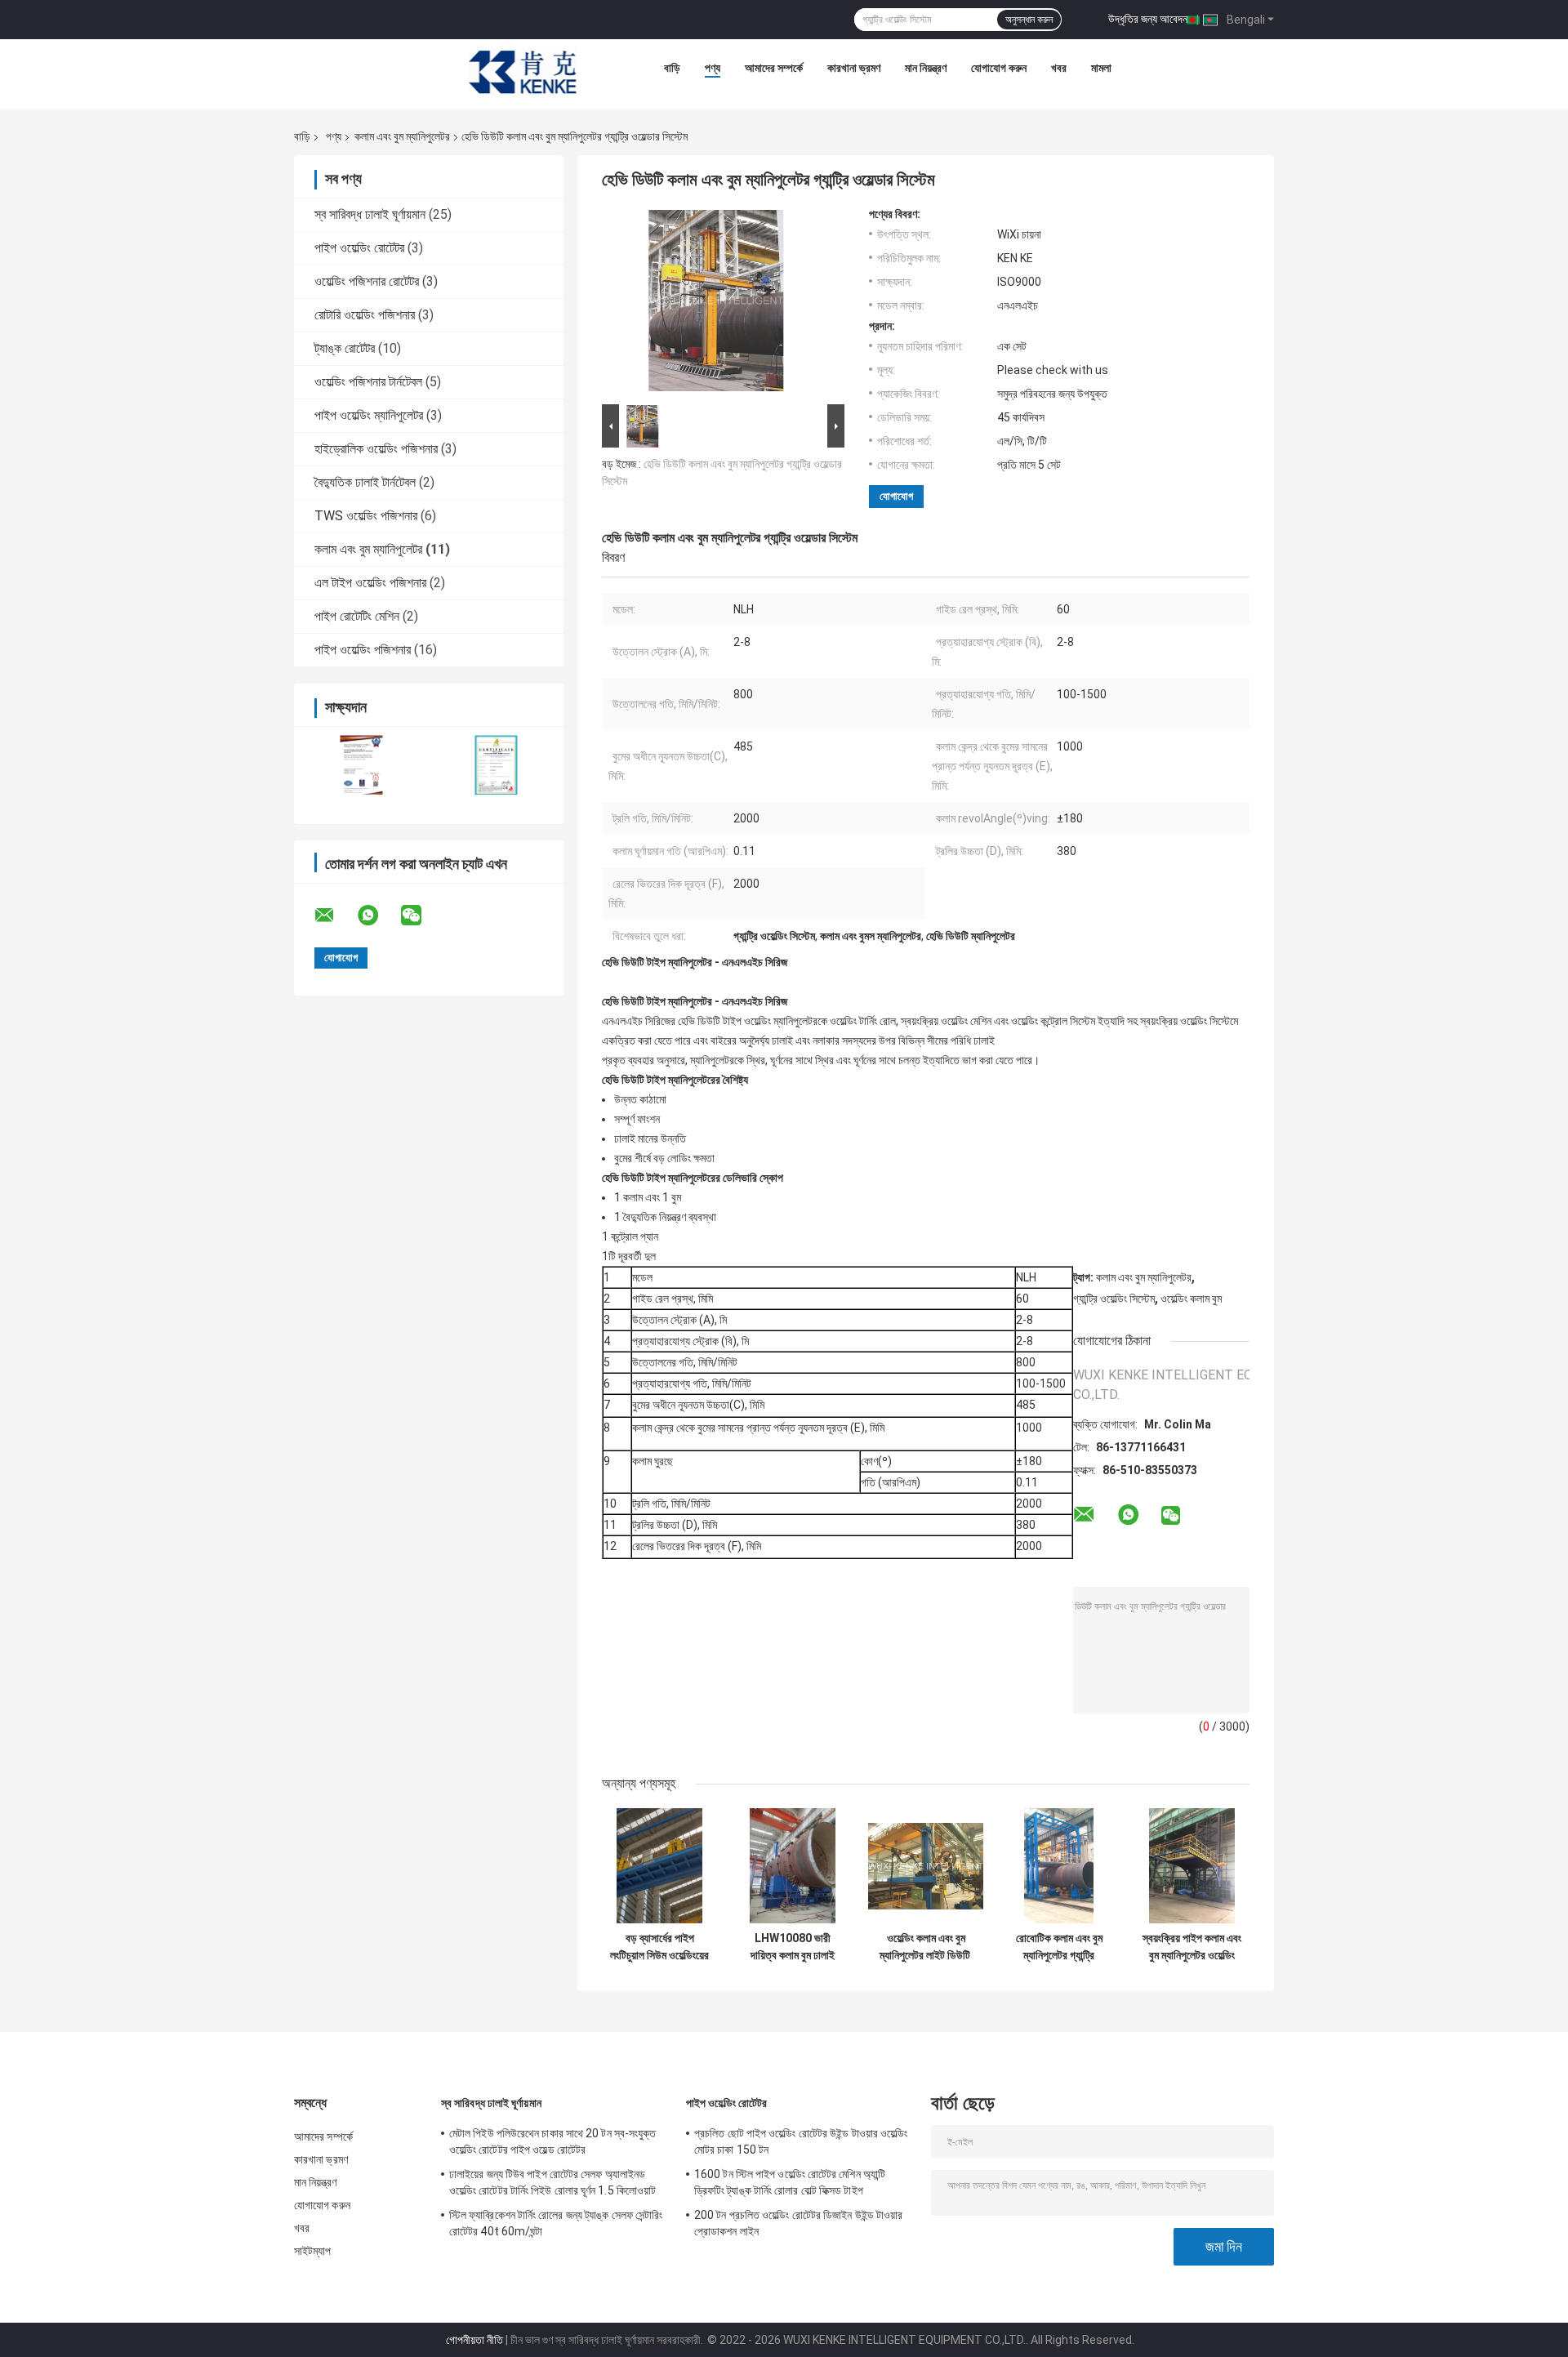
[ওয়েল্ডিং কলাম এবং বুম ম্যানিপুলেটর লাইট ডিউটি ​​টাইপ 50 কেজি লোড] (926, 1866)
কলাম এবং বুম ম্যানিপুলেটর (402, 136)
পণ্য (713, 68)
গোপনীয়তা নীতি (474, 2340)
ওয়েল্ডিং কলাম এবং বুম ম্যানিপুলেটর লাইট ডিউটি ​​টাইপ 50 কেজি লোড (926, 1947)
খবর (1059, 68)
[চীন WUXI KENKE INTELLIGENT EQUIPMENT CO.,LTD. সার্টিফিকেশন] (361, 765)
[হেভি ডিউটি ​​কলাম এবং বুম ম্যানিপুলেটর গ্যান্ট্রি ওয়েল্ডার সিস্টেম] (716, 304)
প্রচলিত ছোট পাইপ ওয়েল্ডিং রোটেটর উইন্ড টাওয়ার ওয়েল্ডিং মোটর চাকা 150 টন (801, 2141)
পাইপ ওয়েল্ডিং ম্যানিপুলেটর (369, 415)
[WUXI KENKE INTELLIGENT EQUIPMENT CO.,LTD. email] (335, 916)
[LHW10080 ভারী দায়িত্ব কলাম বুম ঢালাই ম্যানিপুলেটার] (793, 1866)
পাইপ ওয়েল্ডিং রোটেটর (359, 248)
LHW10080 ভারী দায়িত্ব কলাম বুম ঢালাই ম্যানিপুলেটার (793, 1947)
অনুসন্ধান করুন (1029, 20)
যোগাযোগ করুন (999, 68)
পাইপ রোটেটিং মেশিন (357, 616)
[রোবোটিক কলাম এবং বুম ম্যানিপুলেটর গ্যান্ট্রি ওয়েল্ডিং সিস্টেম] (1059, 1866)
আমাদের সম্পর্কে (774, 68)
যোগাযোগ (896, 496)
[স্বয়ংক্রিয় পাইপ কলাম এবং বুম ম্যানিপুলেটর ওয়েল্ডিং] (1192, 1866)
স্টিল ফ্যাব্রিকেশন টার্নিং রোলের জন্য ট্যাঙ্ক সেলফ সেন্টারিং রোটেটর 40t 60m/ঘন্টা (556, 2223)
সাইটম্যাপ (313, 2251)
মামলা (1101, 68)
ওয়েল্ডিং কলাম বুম (1191, 1299)
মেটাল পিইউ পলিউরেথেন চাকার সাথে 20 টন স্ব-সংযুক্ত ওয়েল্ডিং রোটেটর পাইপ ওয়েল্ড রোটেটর (553, 2141)
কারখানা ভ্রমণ (854, 68)
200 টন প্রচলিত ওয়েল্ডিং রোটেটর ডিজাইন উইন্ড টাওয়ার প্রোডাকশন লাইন (799, 2223)
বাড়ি (672, 68)
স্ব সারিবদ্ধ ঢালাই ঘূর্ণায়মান (370, 214)
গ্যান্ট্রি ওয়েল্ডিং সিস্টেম (1114, 1299)
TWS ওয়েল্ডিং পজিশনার (366, 516)
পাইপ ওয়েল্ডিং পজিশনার (363, 650)
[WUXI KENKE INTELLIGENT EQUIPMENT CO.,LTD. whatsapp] (378, 916)
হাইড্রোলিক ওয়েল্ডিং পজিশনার (376, 449)
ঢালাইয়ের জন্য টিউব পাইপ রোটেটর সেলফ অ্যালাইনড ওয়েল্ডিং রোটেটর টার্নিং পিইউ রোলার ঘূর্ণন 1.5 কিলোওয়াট (552, 2182)
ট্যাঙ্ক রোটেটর (345, 348)
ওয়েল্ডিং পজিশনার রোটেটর (367, 281)
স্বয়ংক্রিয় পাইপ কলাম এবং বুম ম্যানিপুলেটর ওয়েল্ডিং (1192, 1947)
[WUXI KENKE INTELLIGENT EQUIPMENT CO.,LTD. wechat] (421, 916)
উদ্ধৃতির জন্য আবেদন (1148, 19)
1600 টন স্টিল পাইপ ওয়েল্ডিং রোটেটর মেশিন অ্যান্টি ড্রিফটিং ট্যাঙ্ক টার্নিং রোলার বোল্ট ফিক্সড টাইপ (790, 2182)
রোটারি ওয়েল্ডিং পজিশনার (365, 315)
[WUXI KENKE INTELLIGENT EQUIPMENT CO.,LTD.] (523, 72)
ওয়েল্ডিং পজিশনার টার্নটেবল (368, 382)
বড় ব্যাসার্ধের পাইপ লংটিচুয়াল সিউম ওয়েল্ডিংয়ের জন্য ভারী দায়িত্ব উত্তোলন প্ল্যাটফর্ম (659, 1947)
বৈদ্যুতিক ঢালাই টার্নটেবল (365, 482)
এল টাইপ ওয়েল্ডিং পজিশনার (370, 583)
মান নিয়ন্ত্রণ (926, 68)
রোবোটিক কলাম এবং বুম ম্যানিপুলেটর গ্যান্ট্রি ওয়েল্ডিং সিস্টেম (1059, 1947)
